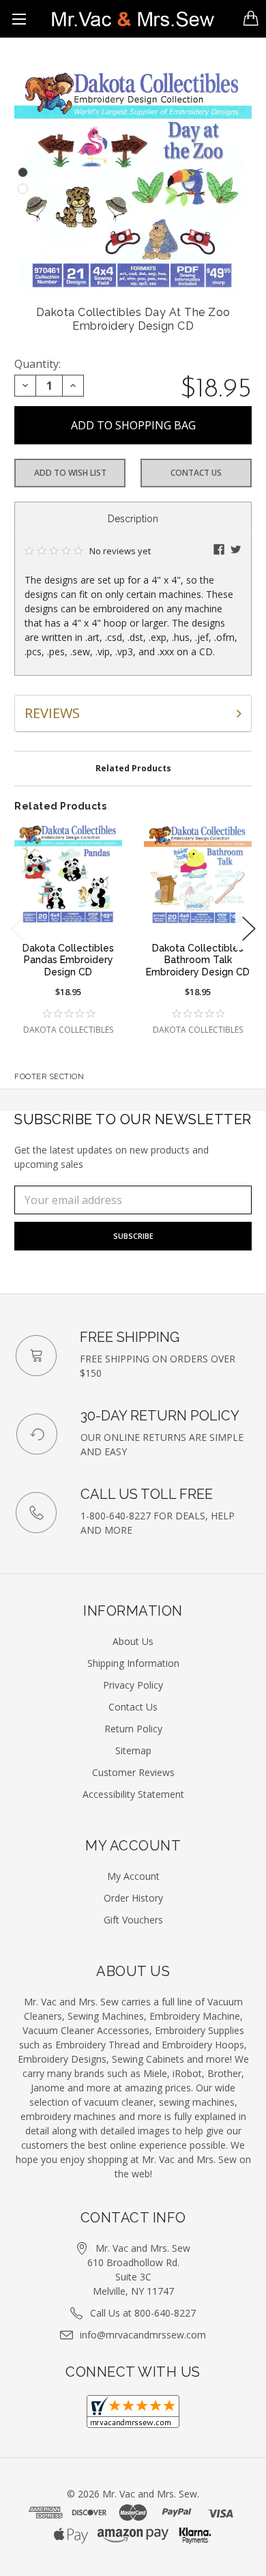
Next (249, 929)
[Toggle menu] (19, 19)
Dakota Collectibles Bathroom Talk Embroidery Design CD (198, 960)
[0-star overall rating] (68, 1014)
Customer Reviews (133, 1772)
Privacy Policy (133, 1685)
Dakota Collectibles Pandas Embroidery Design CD (68, 960)
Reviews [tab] (52, 713)
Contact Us (196, 473)
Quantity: (38, 364)
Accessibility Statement (133, 1794)
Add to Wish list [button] (70, 473)
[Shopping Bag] (251, 18)
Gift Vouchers (133, 1920)
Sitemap (133, 1750)
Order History (133, 1898)
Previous (17, 929)
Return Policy (133, 1729)
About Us (133, 1641)
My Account (133, 1876)
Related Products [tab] (133, 768)
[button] (219, 549)
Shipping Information (133, 1663)
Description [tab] (133, 519)
